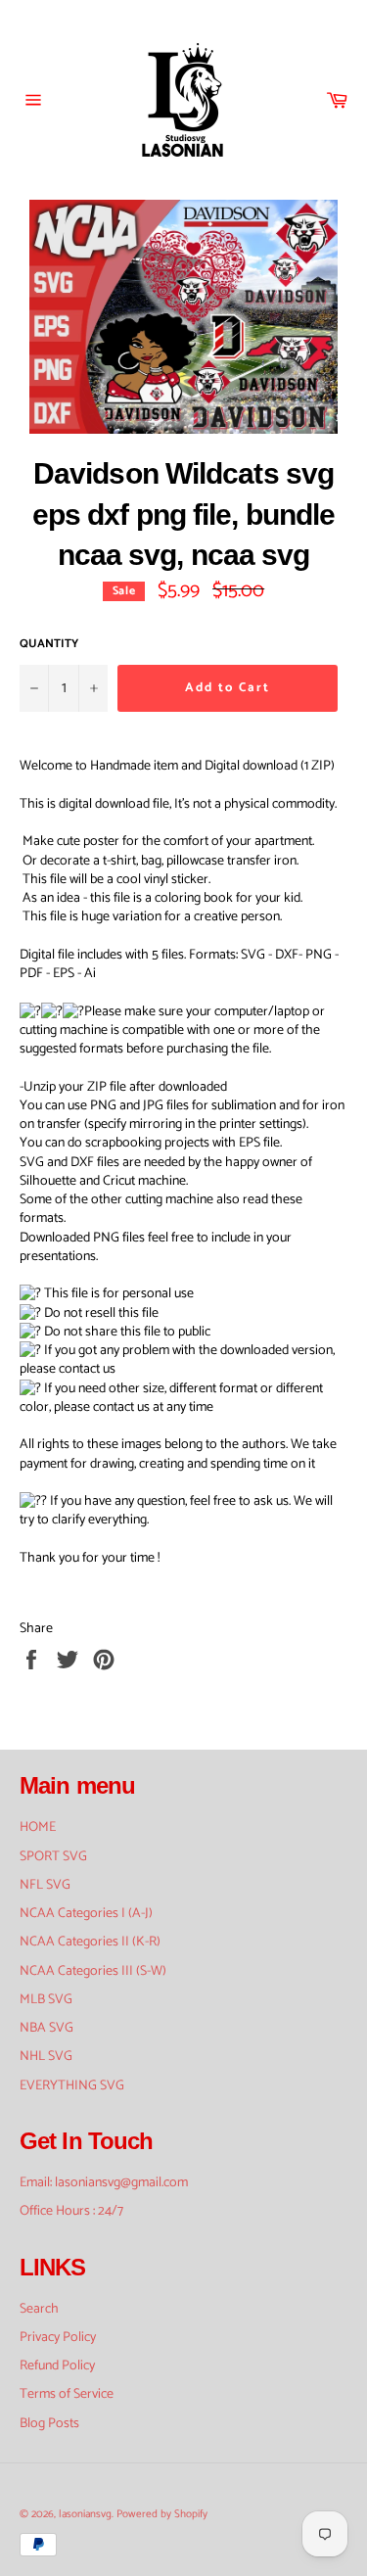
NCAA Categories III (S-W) (93, 1971)
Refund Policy (57, 2366)
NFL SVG (45, 1885)
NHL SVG (46, 2057)
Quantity (49, 645)
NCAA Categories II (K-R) (90, 1942)
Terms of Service (67, 2394)
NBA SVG (46, 2028)
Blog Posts (49, 2424)
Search (39, 2309)
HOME (38, 1827)
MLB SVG (46, 2000)
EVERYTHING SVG (72, 2086)
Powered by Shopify (162, 2514)
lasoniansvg (85, 2514)
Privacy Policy (58, 2338)
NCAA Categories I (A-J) (86, 1914)
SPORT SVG (53, 1857)
